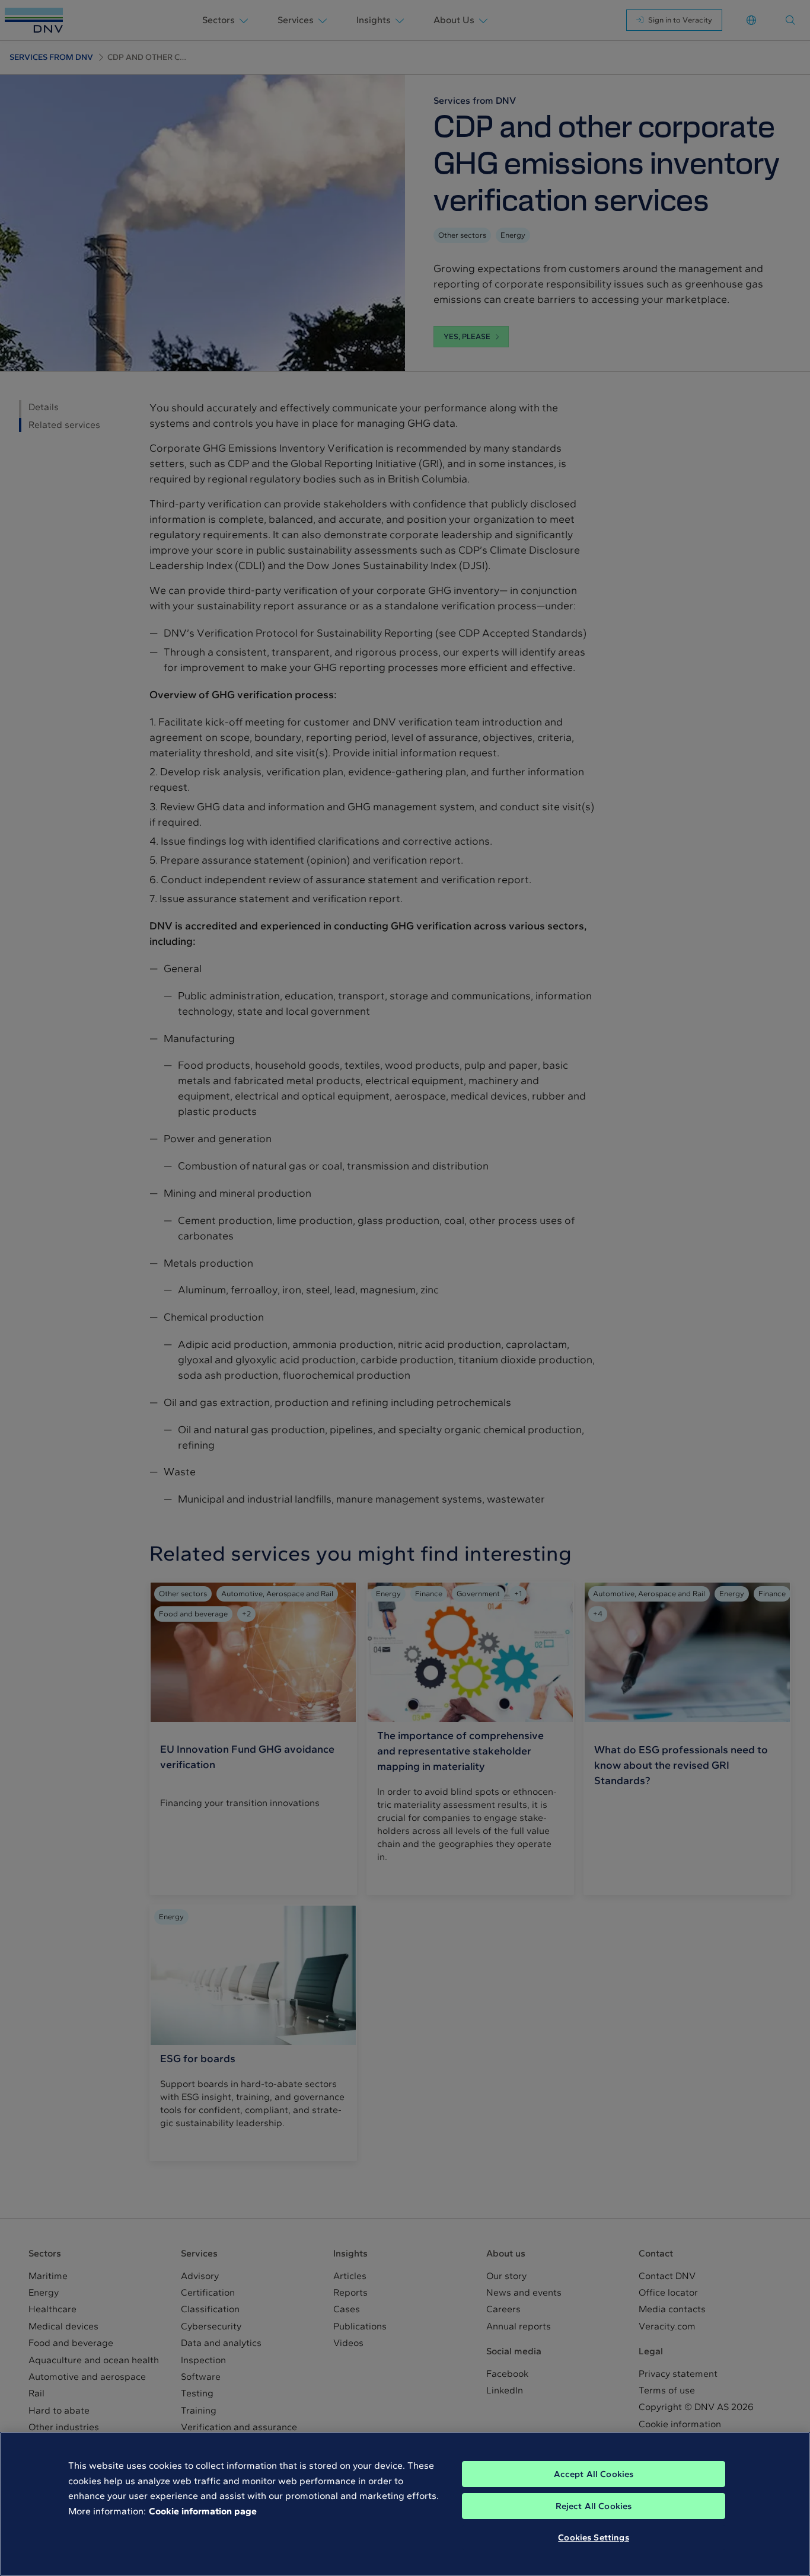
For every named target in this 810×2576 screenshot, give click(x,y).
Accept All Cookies (594, 2474)
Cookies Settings (593, 2537)
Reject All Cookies (594, 2506)
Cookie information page (203, 2511)
